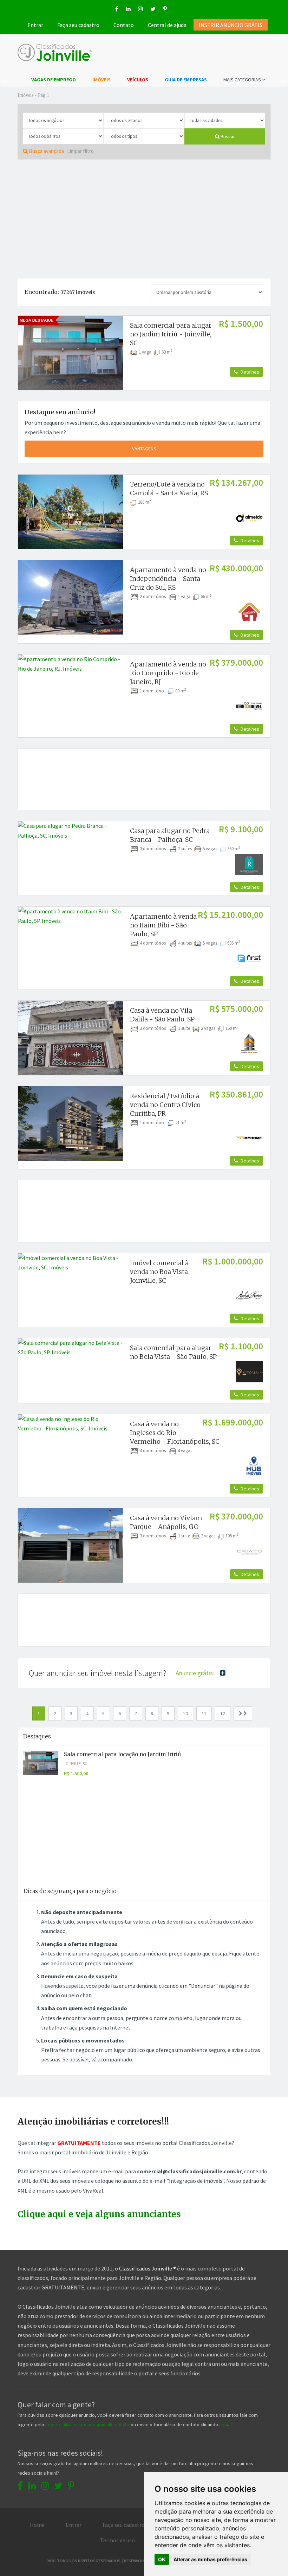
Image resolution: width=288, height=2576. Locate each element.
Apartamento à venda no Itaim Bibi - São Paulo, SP (163, 925)
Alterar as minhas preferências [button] (210, 2559)
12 (223, 1713)
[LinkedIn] (128, 9)
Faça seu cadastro (78, 25)
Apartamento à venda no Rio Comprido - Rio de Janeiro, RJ (168, 673)
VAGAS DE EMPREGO (54, 80)
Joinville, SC (76, 1764)
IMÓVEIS (102, 80)
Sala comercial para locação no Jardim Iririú (122, 1754)
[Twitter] (153, 9)
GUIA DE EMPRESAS (186, 80)
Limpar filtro (80, 151)
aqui (224, 2424)
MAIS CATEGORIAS (243, 80)
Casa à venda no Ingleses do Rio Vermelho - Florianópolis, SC (175, 1433)
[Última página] (243, 1714)
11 (204, 1713)
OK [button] (162, 2559)
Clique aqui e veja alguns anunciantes (99, 2214)
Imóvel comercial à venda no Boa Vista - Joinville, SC (162, 1272)
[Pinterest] (165, 9)
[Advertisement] (144, 219)
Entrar (35, 25)
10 (185, 1713)
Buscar (227, 136)
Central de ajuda (167, 25)
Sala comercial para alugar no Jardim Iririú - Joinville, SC (171, 334)
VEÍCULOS (138, 80)
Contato (124, 25)
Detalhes (249, 372)
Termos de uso (117, 2540)
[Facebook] (117, 9)
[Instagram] (140, 9)
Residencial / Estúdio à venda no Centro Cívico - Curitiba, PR (168, 1105)
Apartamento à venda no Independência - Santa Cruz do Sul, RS (168, 579)
